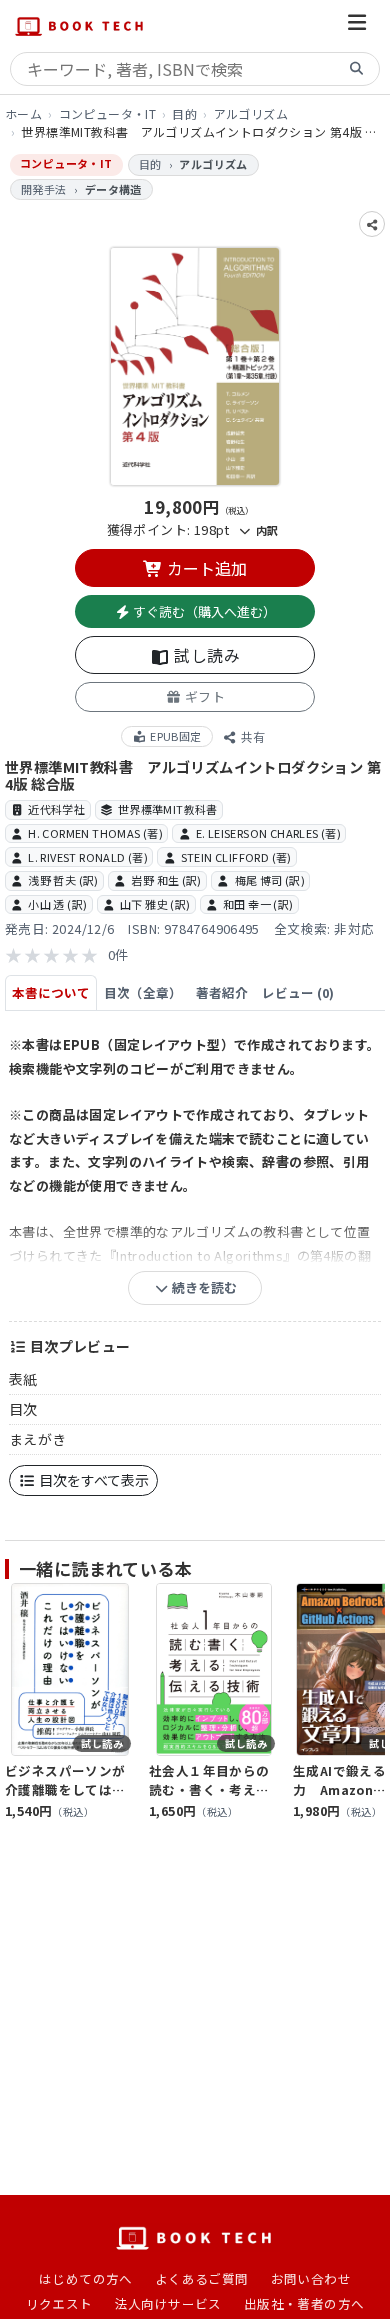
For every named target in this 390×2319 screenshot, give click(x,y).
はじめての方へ (86, 2278)
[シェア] (372, 224)
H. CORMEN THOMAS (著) (95, 833)
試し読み (205, 655)
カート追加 (205, 568)
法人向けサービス (168, 2303)
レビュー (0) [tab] (298, 992)
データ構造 (113, 189)
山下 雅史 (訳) (155, 904)
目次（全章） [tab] (143, 992)
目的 (184, 113)
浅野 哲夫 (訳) (63, 880)
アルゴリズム (251, 113)
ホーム (23, 113)
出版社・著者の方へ (304, 2303)
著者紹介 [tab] (222, 992)
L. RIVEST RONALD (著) (88, 857)
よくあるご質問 (202, 2278)
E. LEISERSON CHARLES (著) (268, 833)
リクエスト (59, 2303)
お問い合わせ (311, 2278)
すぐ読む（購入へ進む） (203, 611)
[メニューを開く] (357, 25)
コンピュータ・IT (108, 113)
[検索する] (357, 69)
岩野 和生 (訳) (166, 880)
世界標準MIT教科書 (168, 809)
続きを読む (203, 1287)
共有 (251, 736)
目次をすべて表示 (92, 1480)
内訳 (265, 530)
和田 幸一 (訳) (258, 904)
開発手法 (44, 189)
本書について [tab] (51, 992)
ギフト (203, 696)
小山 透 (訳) (57, 904)
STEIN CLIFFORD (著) (236, 857)
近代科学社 (56, 809)
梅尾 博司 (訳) (270, 880)
